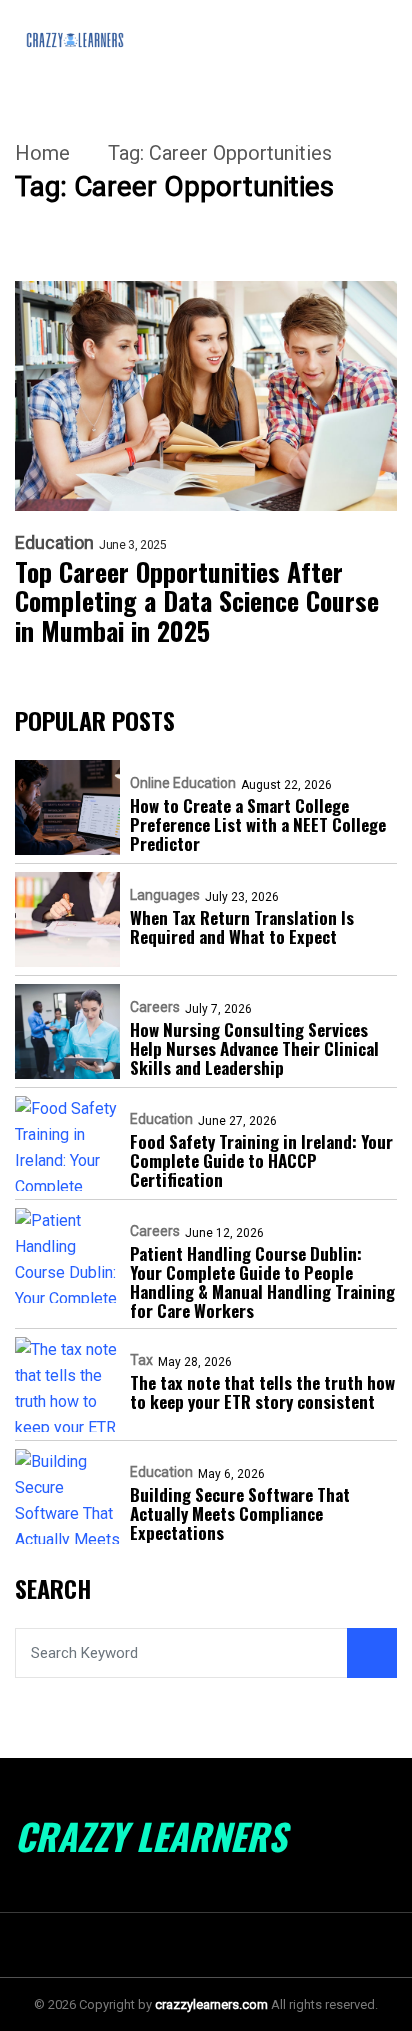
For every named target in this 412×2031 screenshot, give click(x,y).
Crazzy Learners (151, 1836)
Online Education (183, 783)
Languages (165, 895)
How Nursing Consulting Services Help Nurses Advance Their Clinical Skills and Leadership (254, 1048)
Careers (155, 1007)
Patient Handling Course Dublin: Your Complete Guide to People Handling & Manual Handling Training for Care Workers (262, 1282)
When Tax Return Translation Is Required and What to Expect (242, 927)
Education (54, 543)
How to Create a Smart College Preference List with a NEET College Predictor (258, 824)
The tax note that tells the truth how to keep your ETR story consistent (262, 1392)
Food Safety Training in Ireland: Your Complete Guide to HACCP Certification (261, 1160)
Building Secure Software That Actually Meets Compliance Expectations (240, 1513)
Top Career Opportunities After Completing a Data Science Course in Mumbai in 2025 (197, 602)
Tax (141, 1360)
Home (42, 153)
